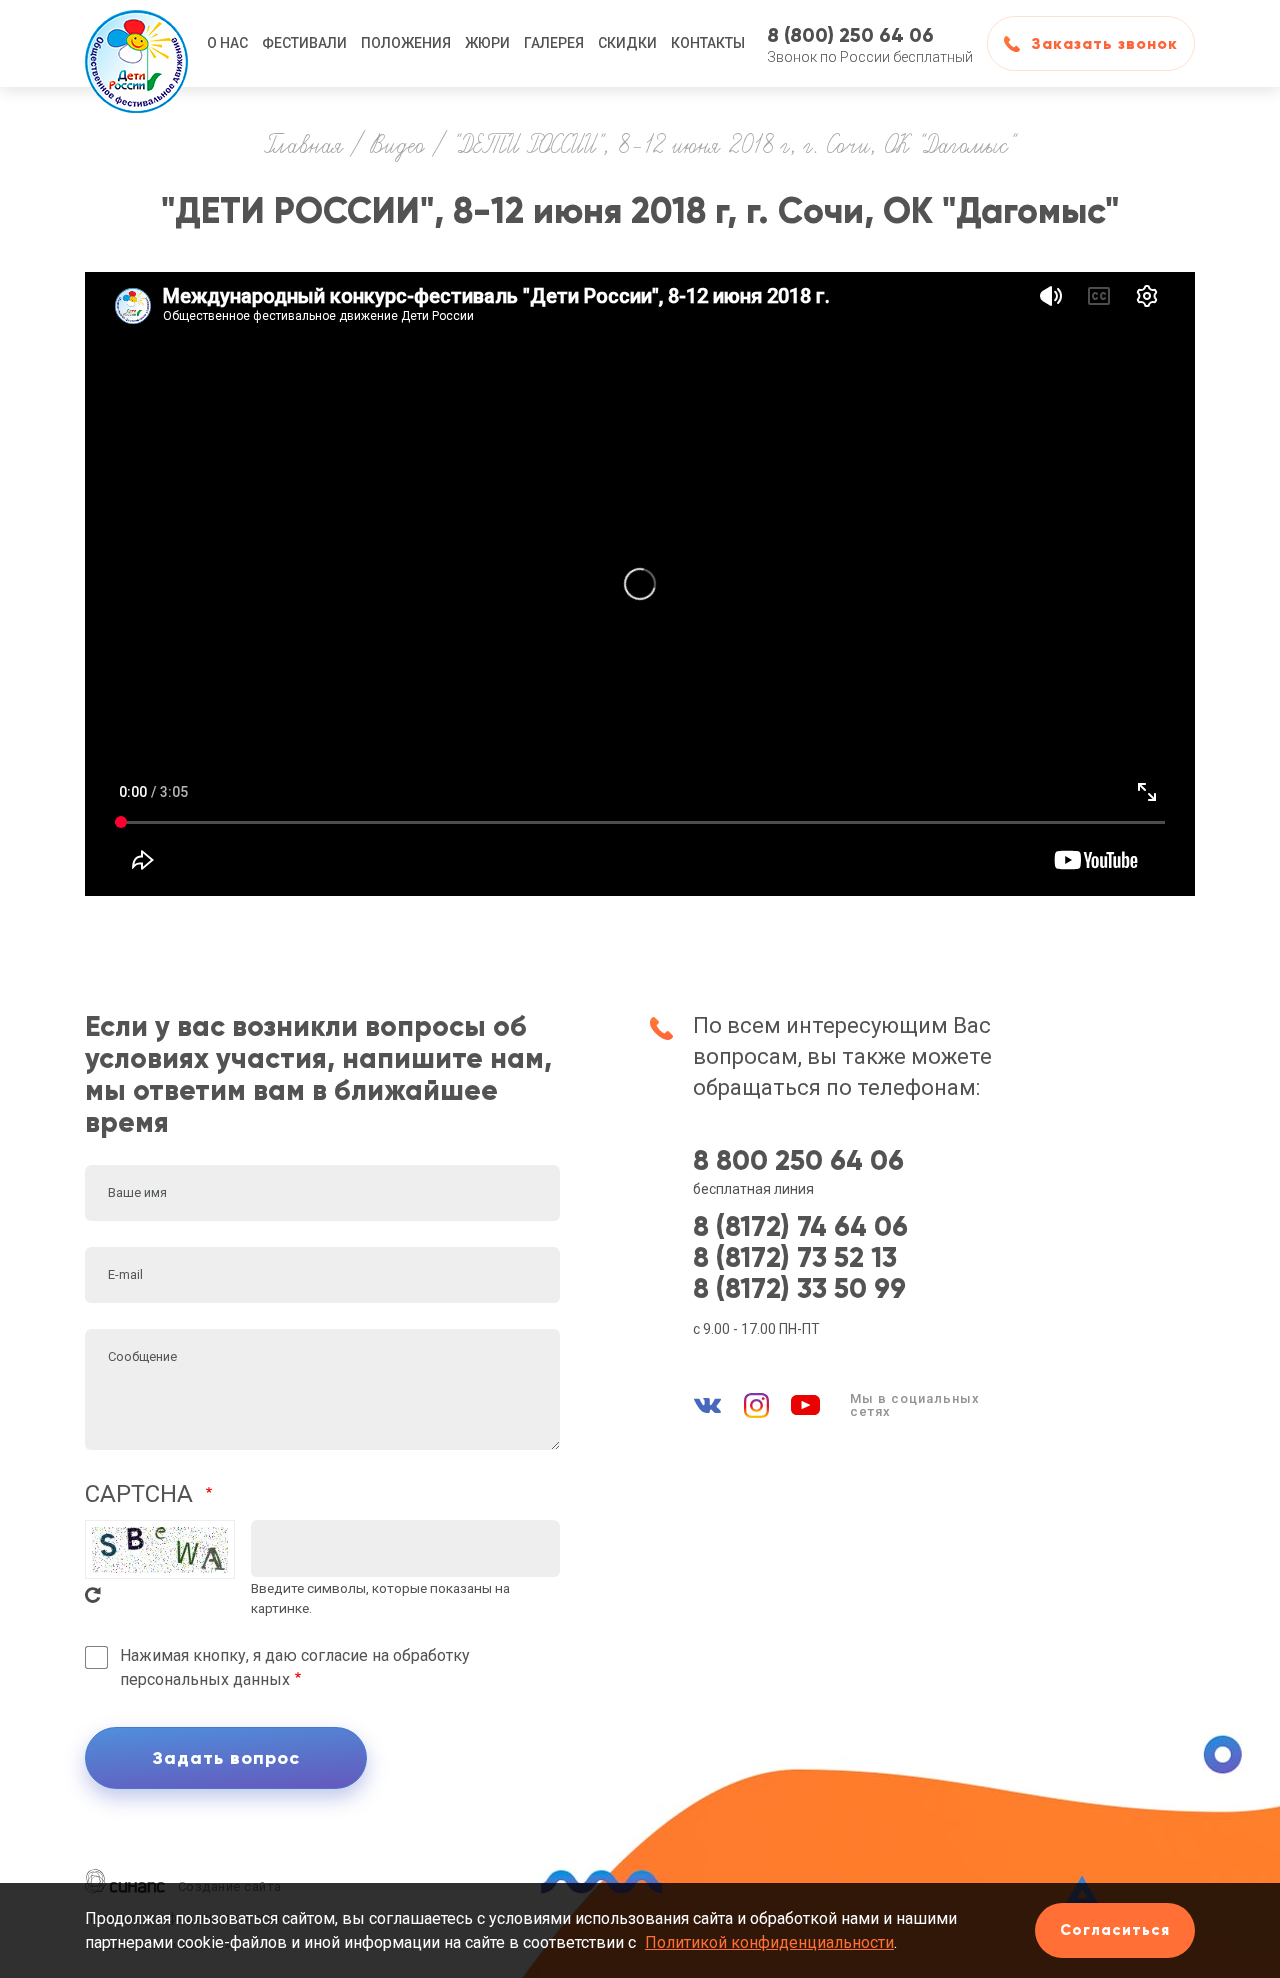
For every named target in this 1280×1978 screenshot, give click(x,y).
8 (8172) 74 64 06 (800, 1227)
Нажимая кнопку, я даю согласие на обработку (295, 1667)
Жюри (487, 43)
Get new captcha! (93, 1595)
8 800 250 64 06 (798, 1161)
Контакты (708, 43)
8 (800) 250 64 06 (850, 35)
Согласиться (1115, 1930)
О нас (227, 43)
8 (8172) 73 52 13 (795, 1258)
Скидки (627, 43)
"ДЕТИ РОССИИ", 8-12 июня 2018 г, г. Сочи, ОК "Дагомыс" (733, 147)
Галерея (554, 43)
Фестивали (304, 43)
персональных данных (205, 1679)
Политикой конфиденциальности (769, 1942)
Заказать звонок (1104, 43)
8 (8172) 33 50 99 (799, 1289)
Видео (397, 147)
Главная (304, 147)
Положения (406, 43)
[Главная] (137, 43)
